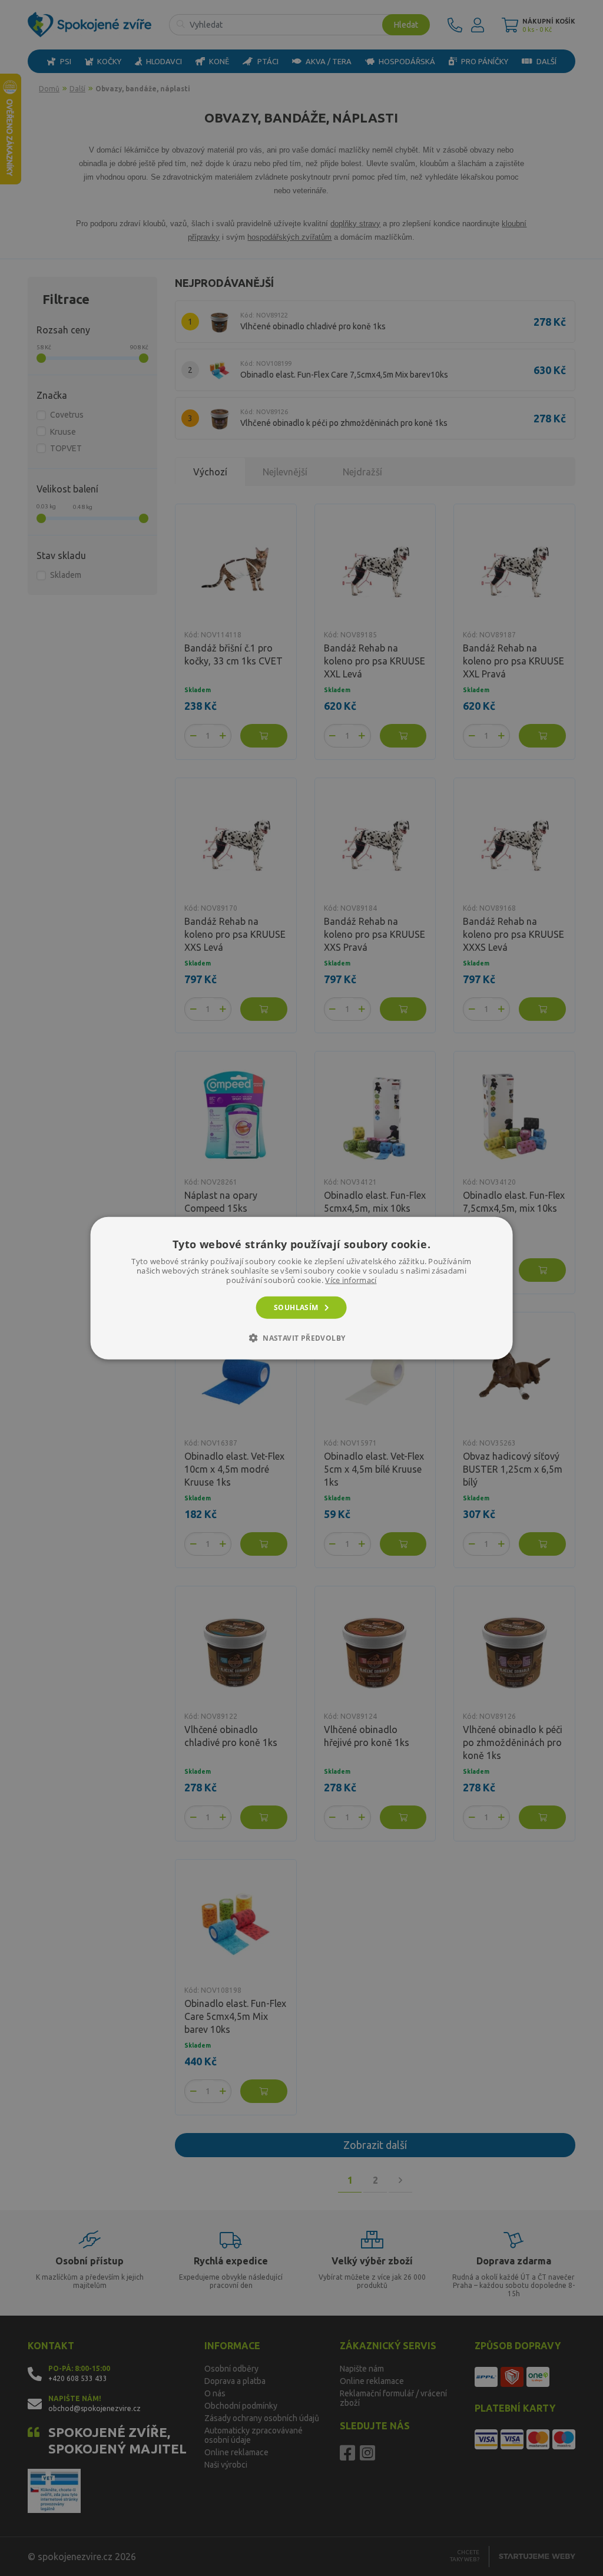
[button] (302, 1338)
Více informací (351, 1279)
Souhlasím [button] (296, 1307)
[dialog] (302, 1288)
